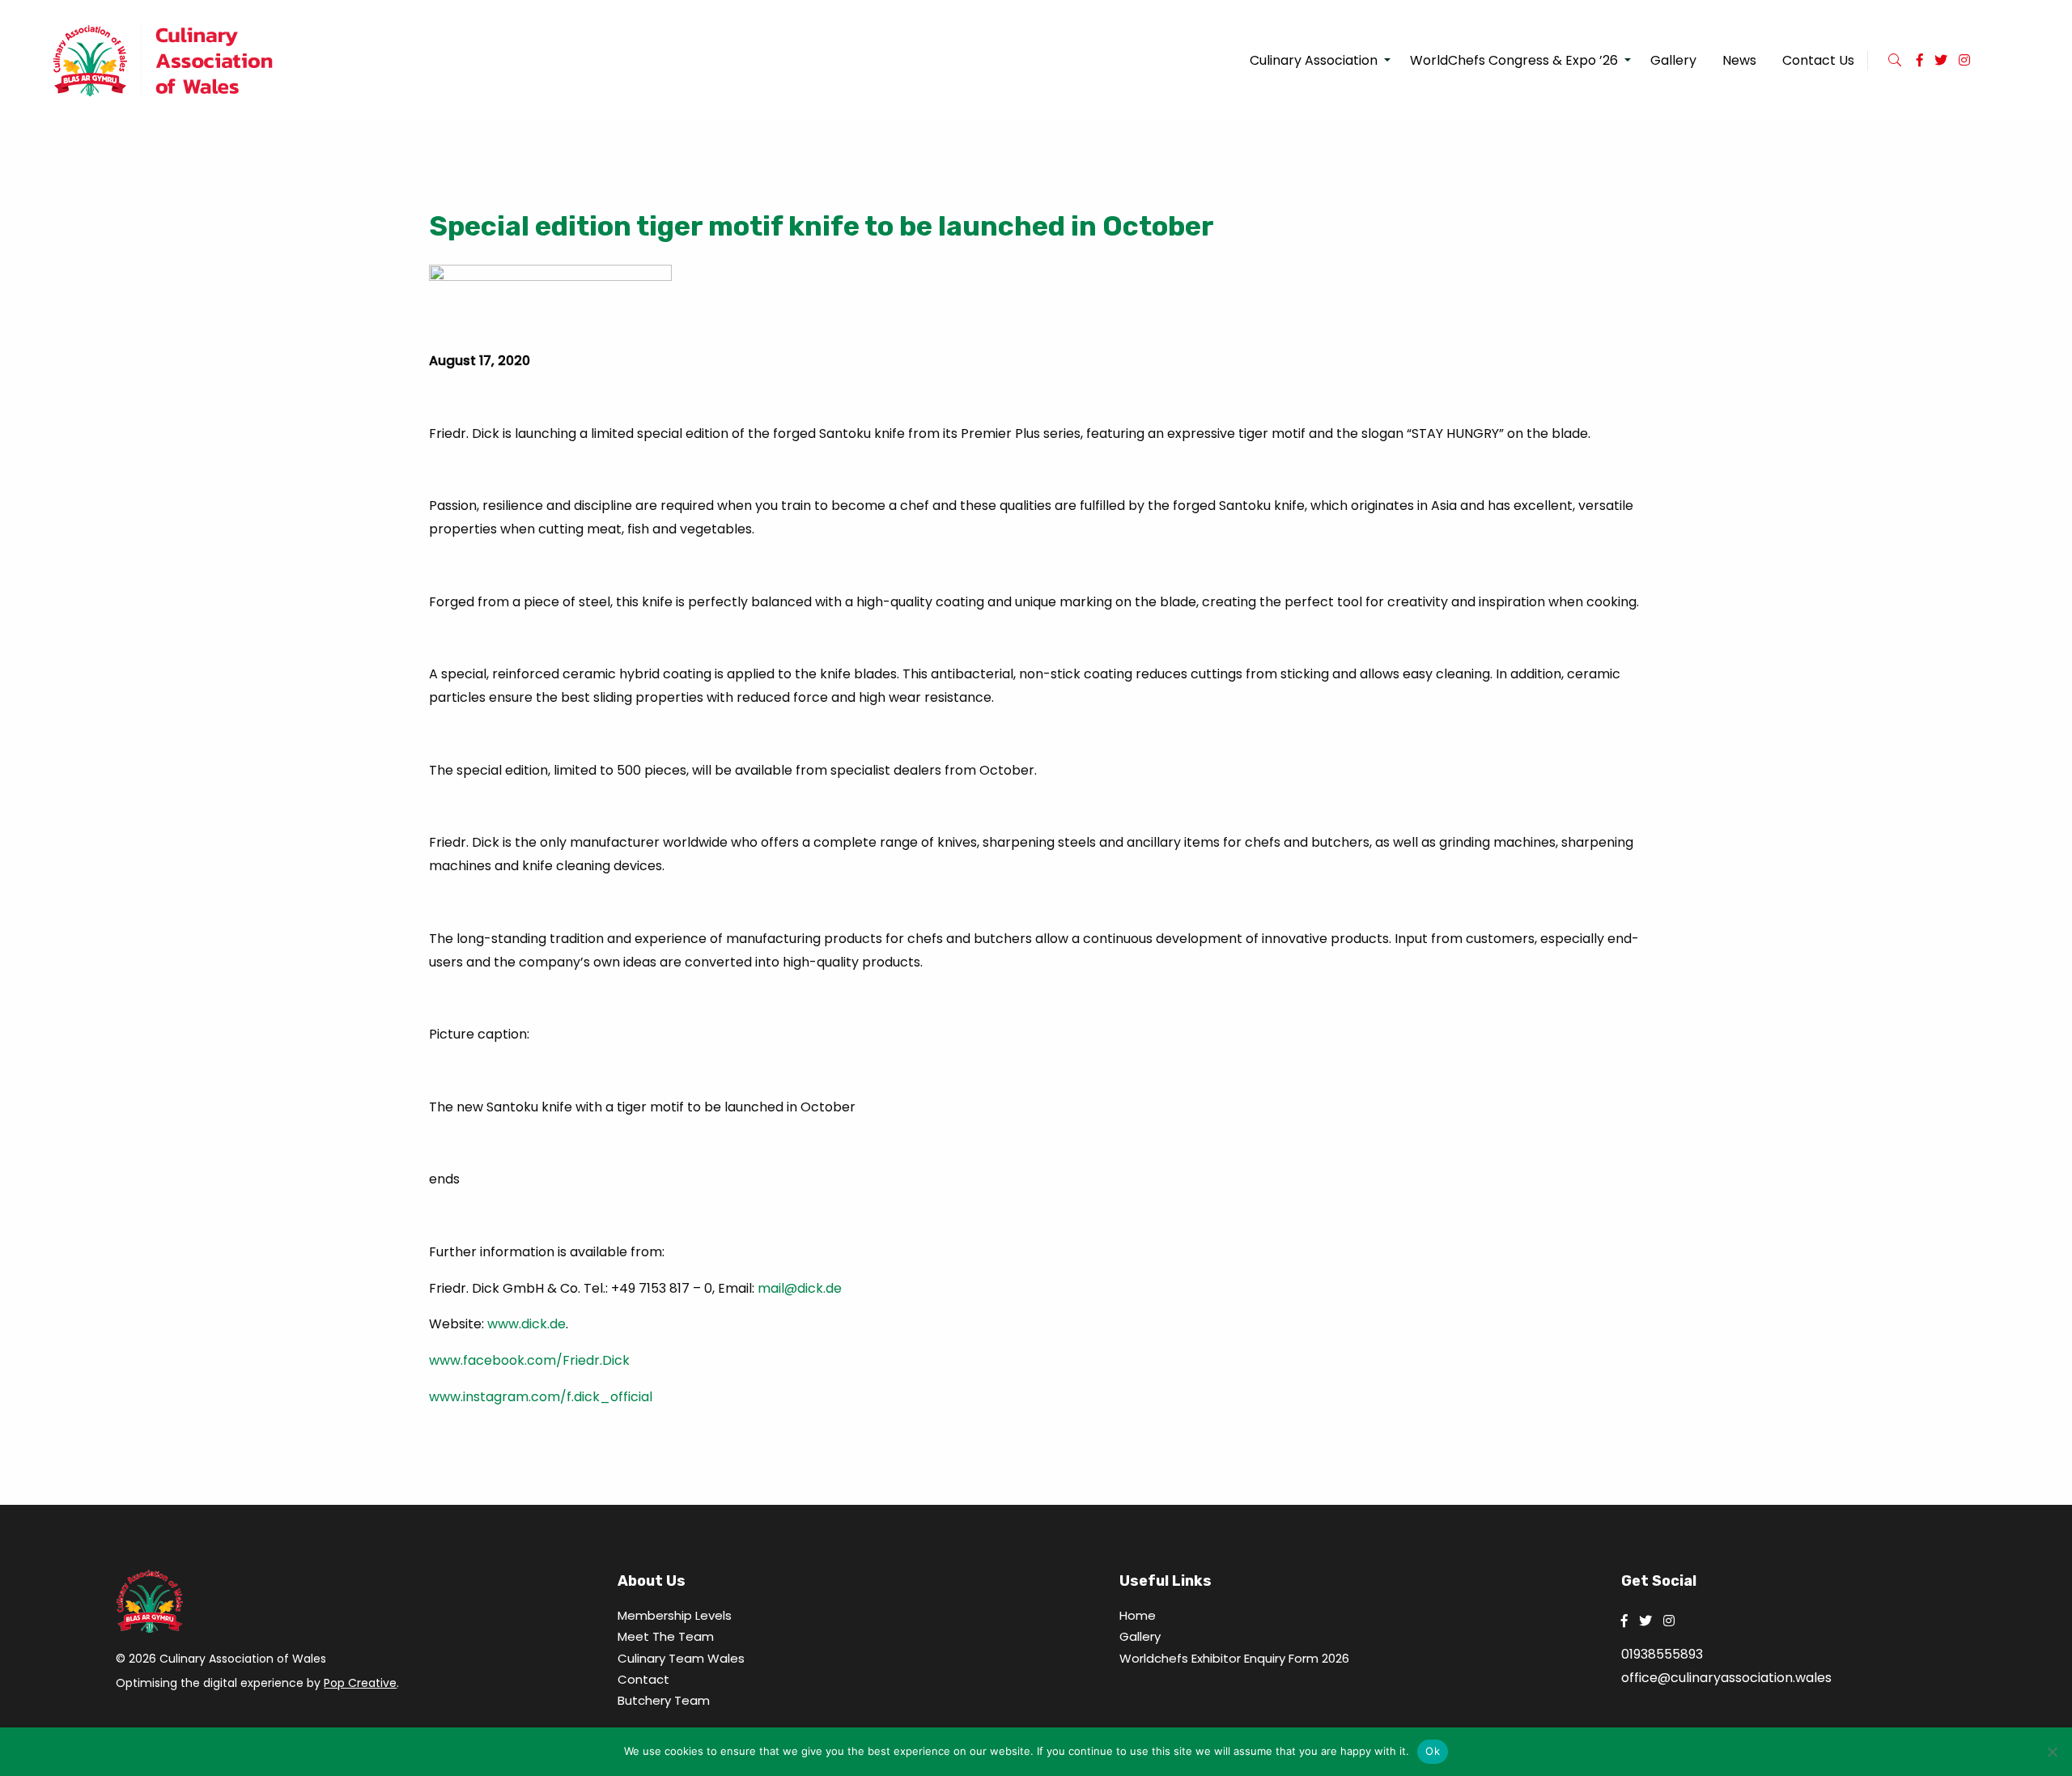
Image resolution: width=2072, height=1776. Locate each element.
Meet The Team (666, 1636)
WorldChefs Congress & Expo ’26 (1514, 60)
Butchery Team (664, 1700)
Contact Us (1818, 60)
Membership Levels (675, 1615)
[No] (2052, 1752)
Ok (1433, 1751)
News (1739, 60)
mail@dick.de (800, 1288)
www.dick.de (526, 1324)
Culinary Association (1314, 60)
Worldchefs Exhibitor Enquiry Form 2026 (1234, 1658)
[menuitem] (1317, 61)
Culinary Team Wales (681, 1658)
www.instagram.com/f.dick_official (541, 1397)
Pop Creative (360, 1683)
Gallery (1673, 60)
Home (1138, 1615)
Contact (643, 1679)
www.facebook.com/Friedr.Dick (529, 1360)
